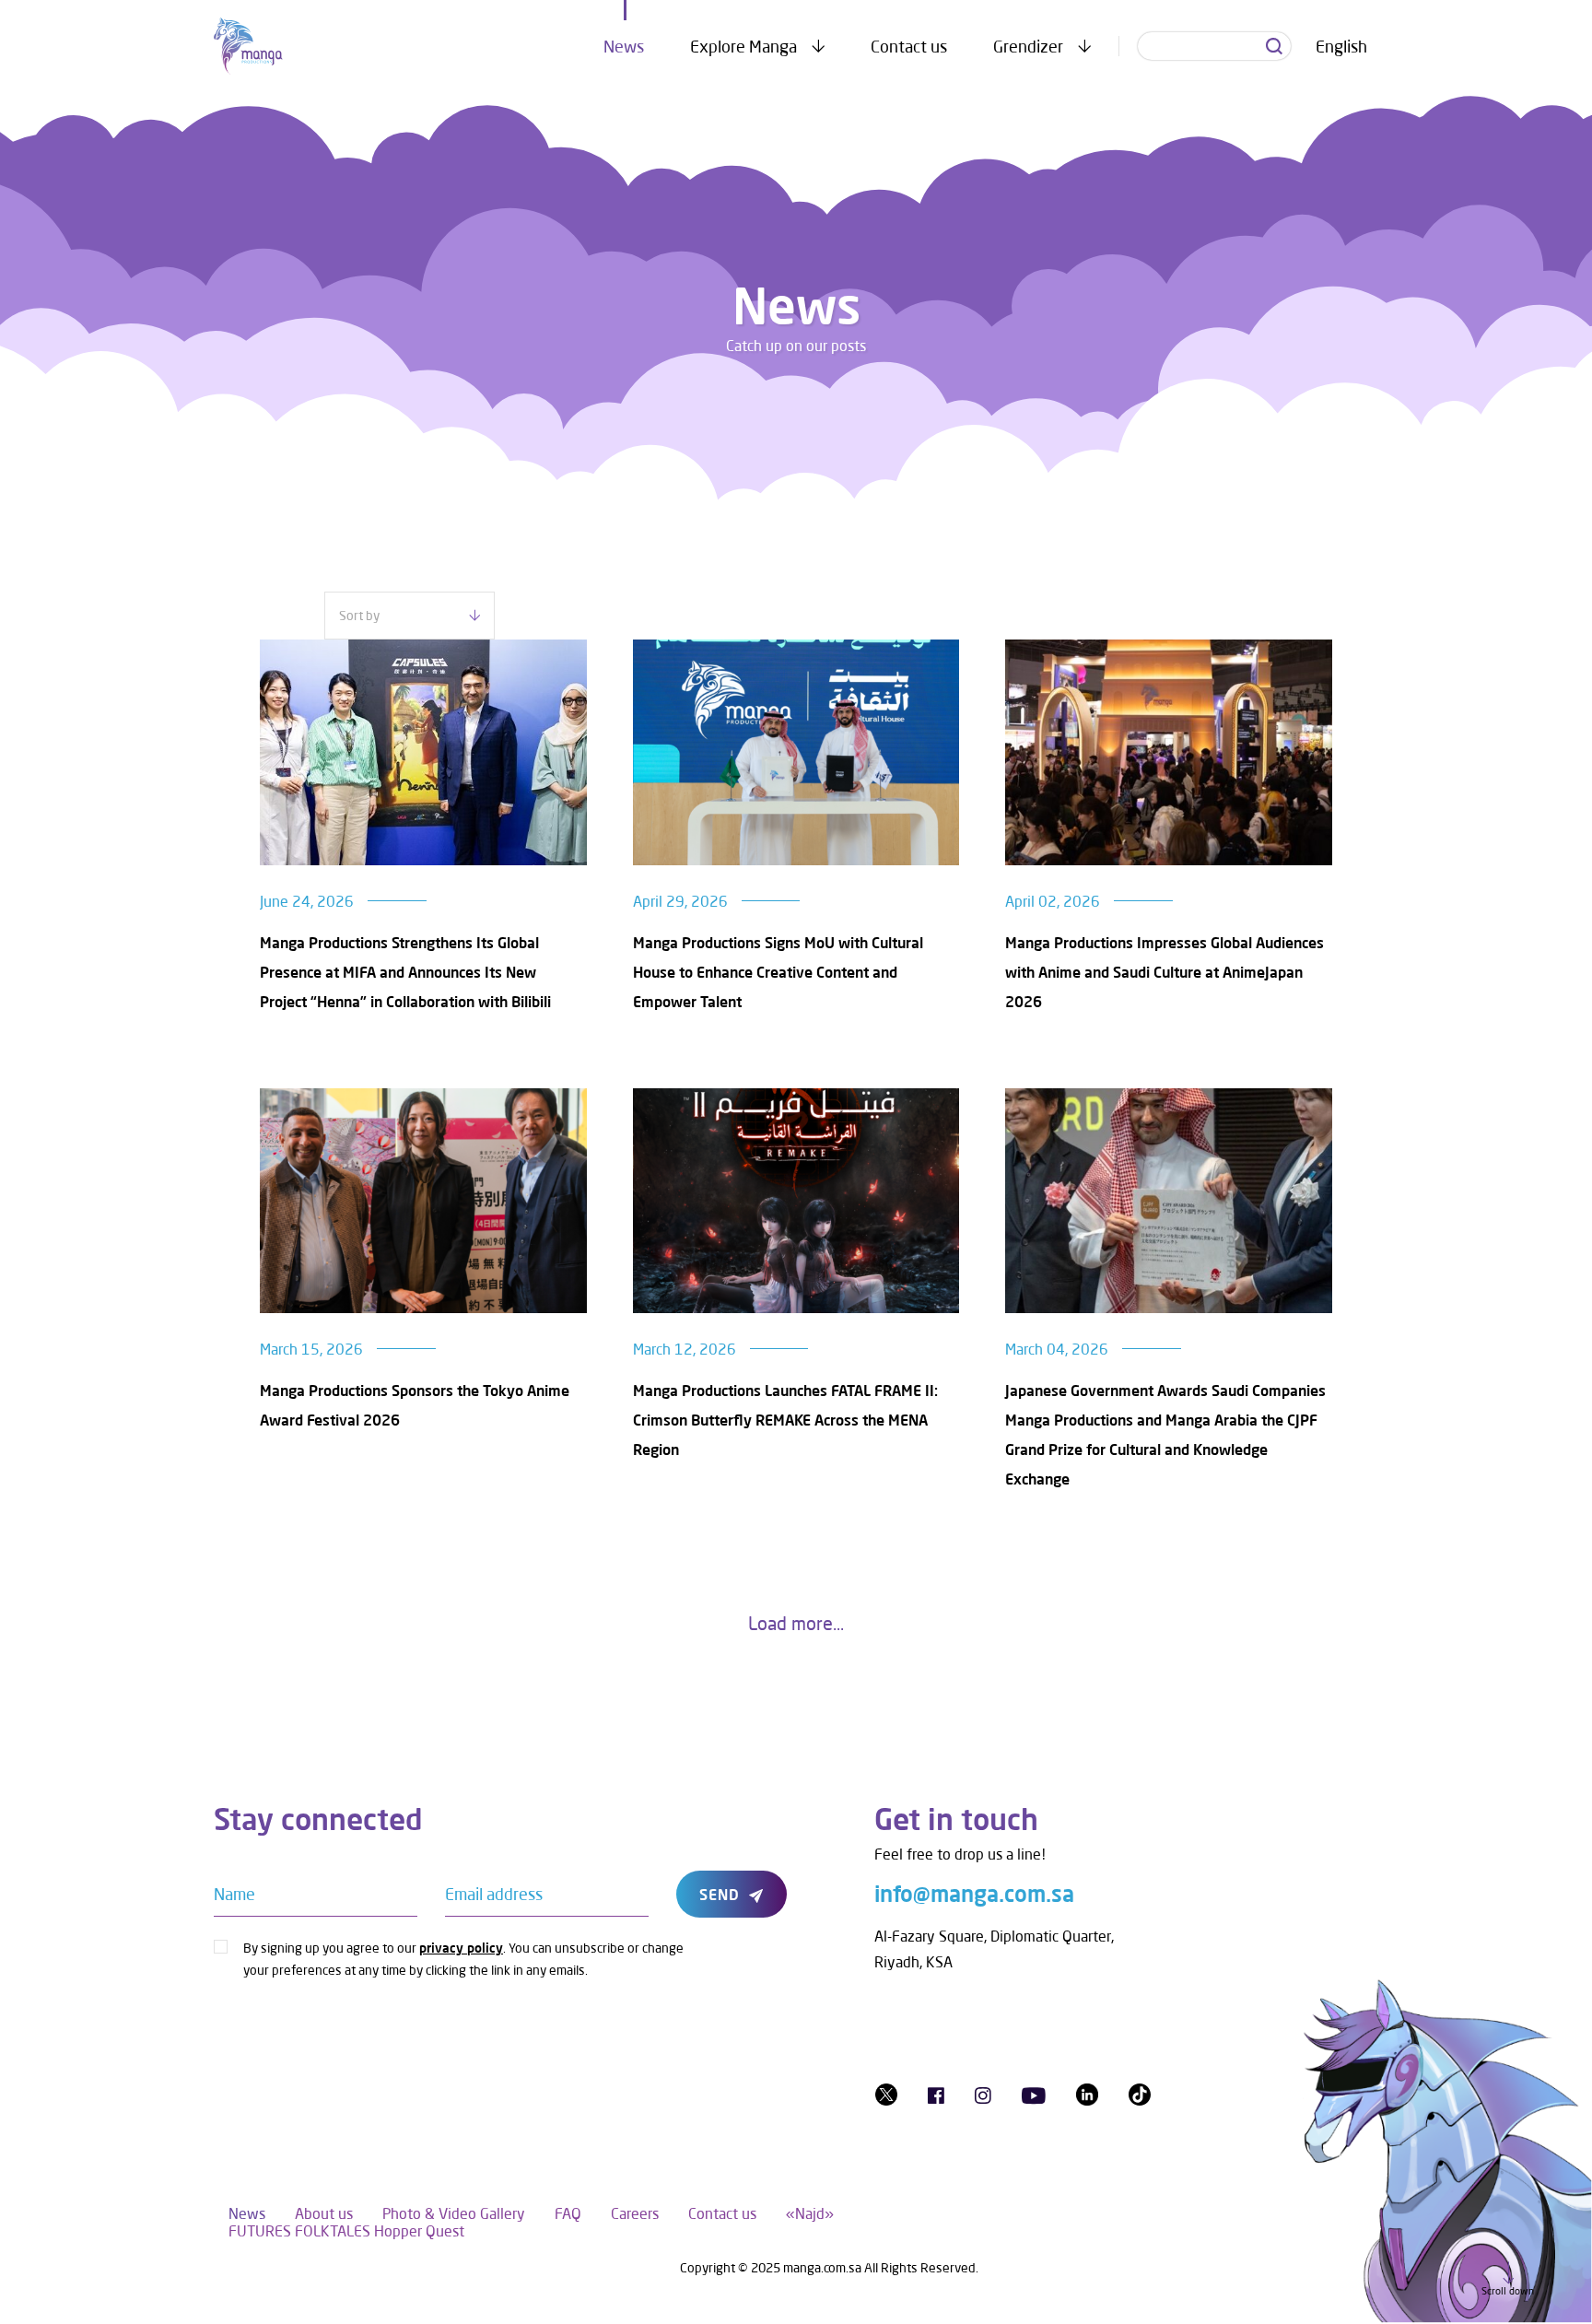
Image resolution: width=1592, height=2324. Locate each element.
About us (324, 2213)
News (624, 46)
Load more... (796, 1623)
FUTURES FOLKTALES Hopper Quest (346, 2230)
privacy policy (461, 1948)
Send (720, 1894)
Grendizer (1028, 46)
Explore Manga (743, 46)
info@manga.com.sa (974, 1893)
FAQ (568, 2213)
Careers (635, 2213)
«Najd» (810, 2213)
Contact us (909, 46)
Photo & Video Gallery (454, 2213)
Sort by (359, 615)
